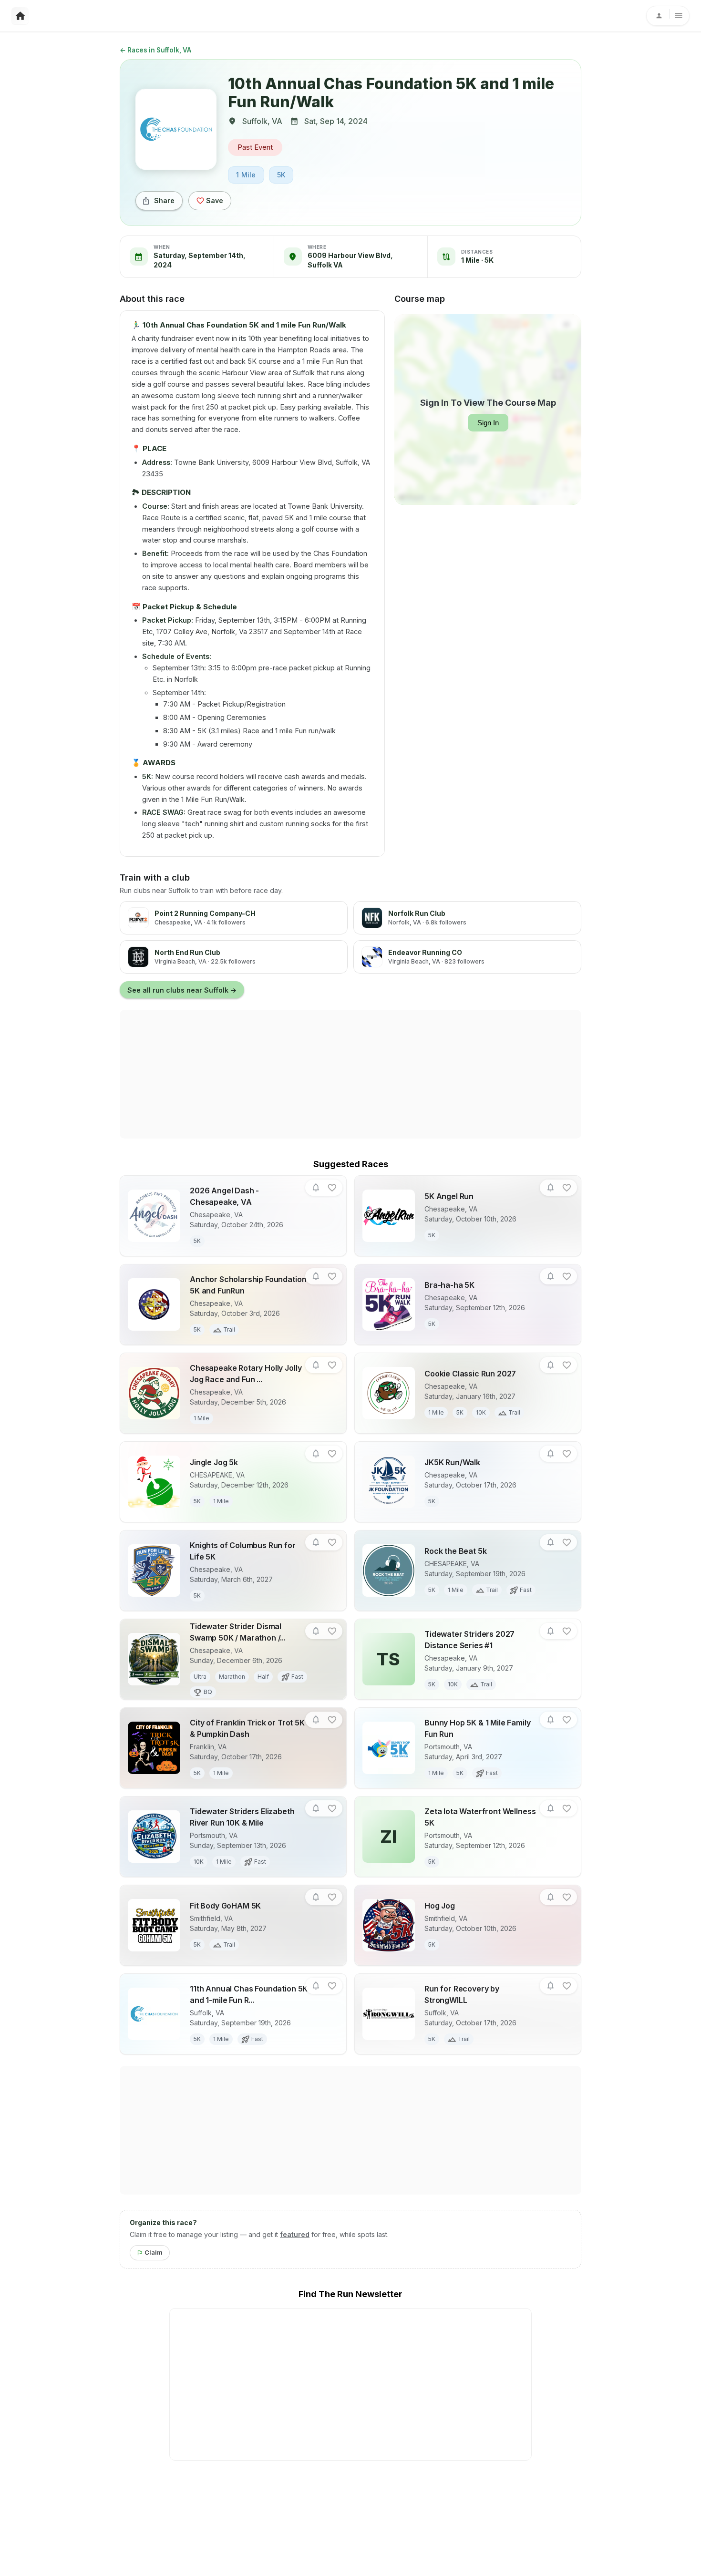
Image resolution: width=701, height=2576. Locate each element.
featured (295, 2234)
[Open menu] (668, 16)
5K (281, 175)
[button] (316, 1188)
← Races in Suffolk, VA (155, 50)
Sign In (488, 423)
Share (164, 200)
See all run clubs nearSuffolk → (182, 990)
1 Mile (246, 175)
